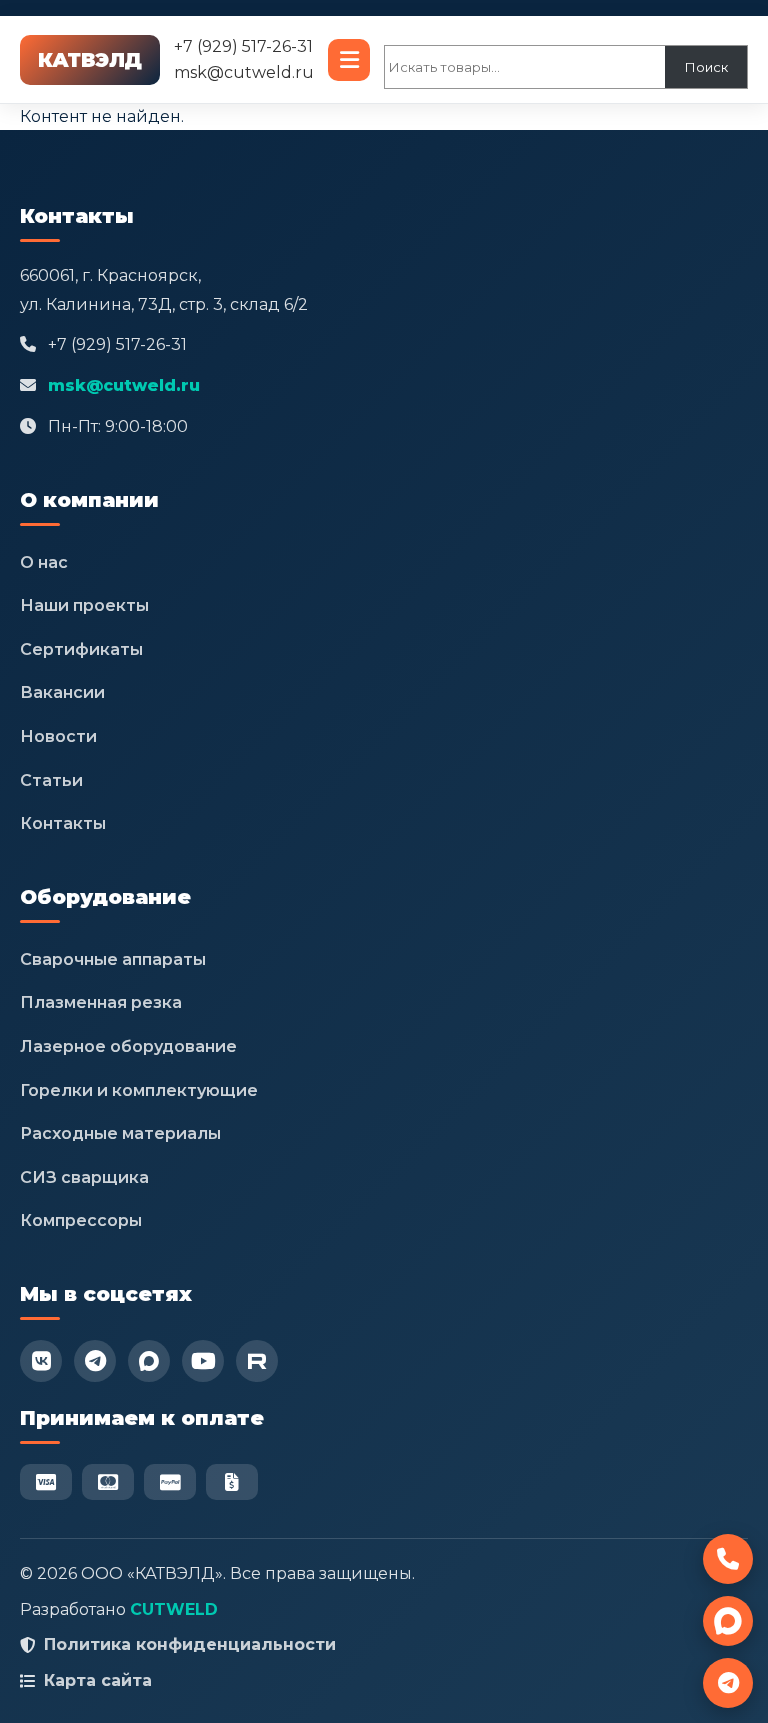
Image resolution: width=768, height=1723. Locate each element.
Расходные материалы (120, 1133)
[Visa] (46, 1482)
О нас (44, 562)
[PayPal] (170, 1482)
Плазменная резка (101, 1002)
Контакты (63, 823)
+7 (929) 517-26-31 (243, 46)
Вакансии (62, 692)
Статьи (51, 780)
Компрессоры (81, 1220)
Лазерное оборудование (128, 1046)
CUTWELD (174, 1609)
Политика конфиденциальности (190, 1644)
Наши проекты (84, 605)
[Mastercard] (108, 1482)
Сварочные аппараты (113, 959)
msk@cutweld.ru (244, 72)
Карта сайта (98, 1680)
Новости (58, 736)
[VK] (41, 1361)
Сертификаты (81, 649)
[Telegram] (95, 1361)
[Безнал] (232, 1482)
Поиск (706, 67)
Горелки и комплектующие (139, 1090)
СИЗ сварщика (84, 1177)
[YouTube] (203, 1361)
